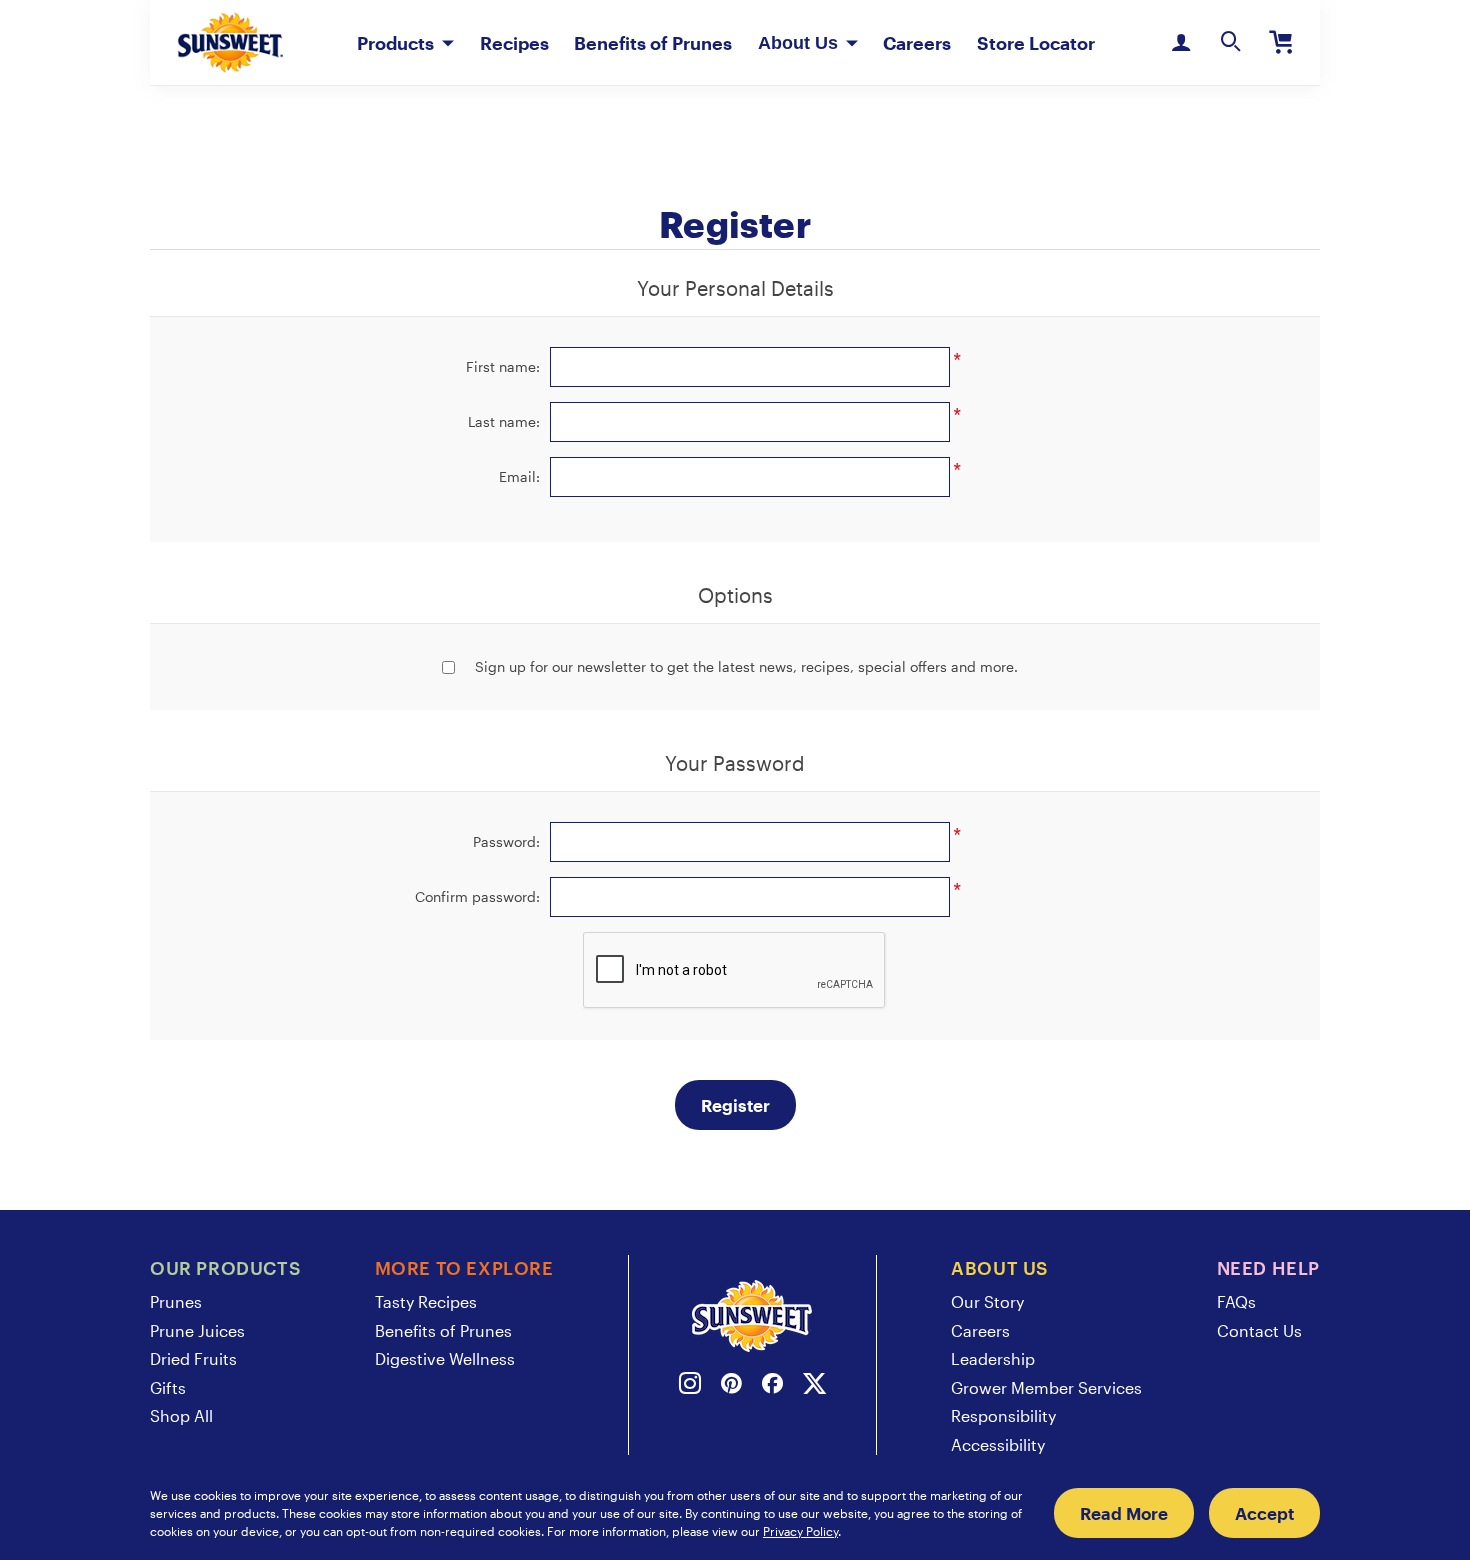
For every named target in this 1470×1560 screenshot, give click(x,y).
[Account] (1181, 43)
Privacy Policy (800, 1531)
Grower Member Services (1046, 1387)
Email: (519, 476)
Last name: (504, 421)
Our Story (987, 1301)
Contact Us (1259, 1330)
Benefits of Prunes (653, 43)
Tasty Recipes (426, 1301)
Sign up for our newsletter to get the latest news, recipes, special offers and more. (746, 666)
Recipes (514, 43)
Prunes (176, 1301)
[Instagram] (690, 1386)
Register (735, 1105)
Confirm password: (477, 896)
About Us (798, 43)
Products (395, 43)
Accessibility (998, 1444)
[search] (1231, 43)
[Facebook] (772, 1386)
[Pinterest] (731, 1386)
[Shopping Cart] (1281, 43)
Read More (1124, 1513)
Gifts (168, 1387)
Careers (917, 43)
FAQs (1236, 1301)
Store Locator (1036, 43)
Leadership (993, 1358)
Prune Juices (197, 1330)
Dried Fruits (193, 1358)
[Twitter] (814, 1386)
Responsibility (1003, 1415)
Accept (1264, 1513)
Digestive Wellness (445, 1358)
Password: (506, 841)
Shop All (181, 1415)
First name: (503, 366)
